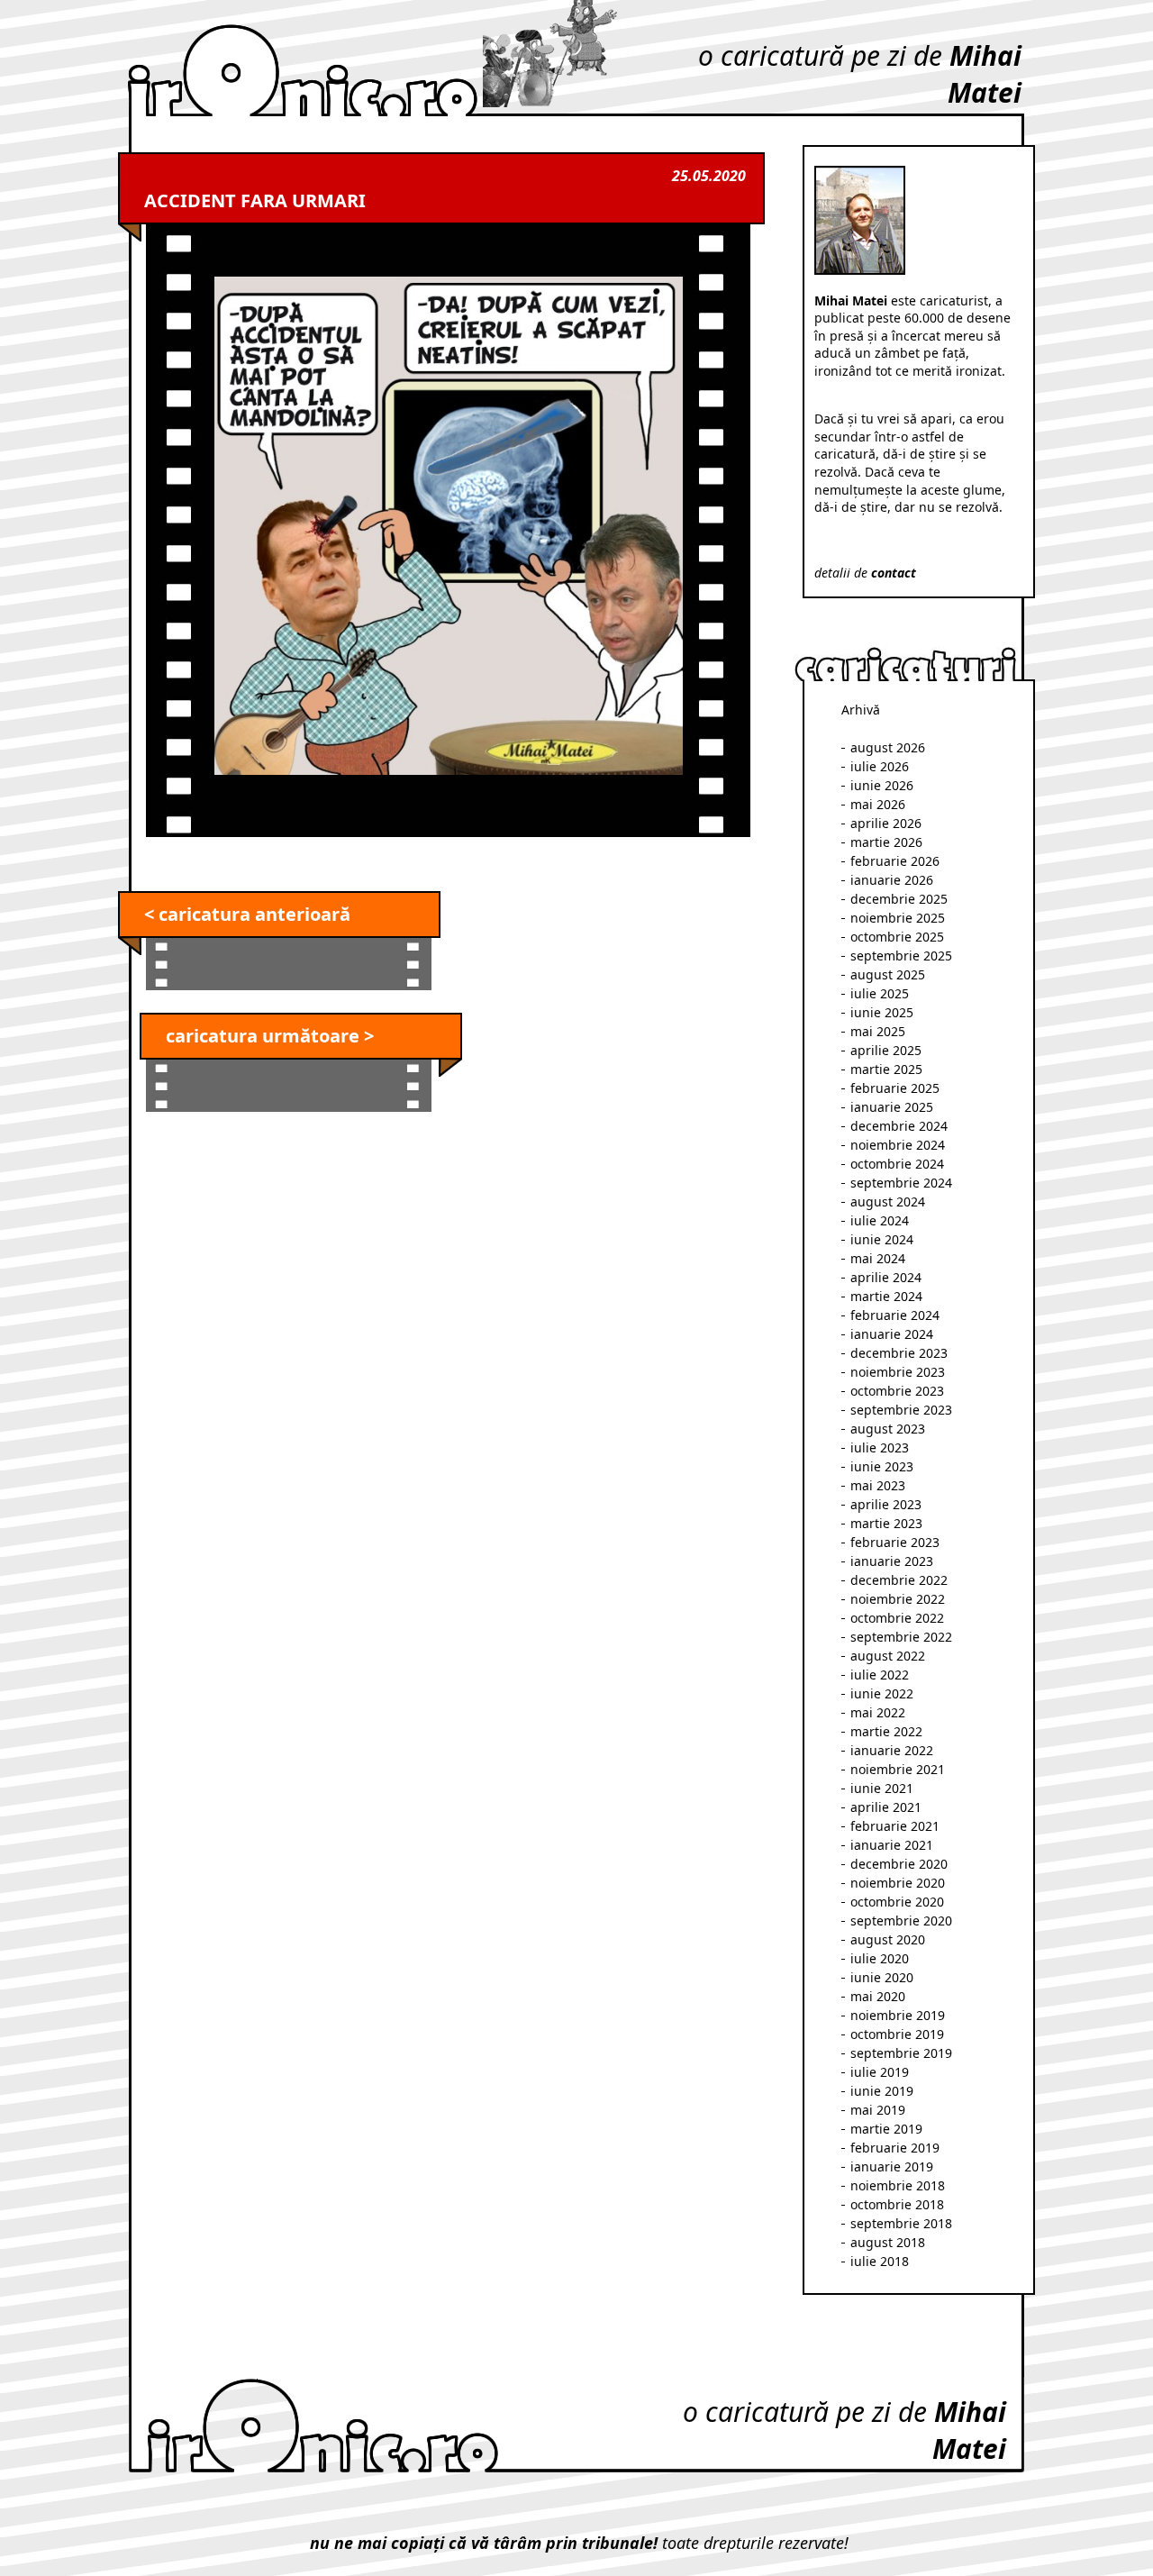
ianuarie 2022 (892, 1750)
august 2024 (888, 1202)
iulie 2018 (880, 2261)
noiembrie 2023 (898, 1372)
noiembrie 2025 (898, 918)
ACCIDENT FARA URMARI (255, 200)
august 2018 (888, 2242)
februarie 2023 (895, 1542)
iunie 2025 (882, 1012)
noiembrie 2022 (898, 1599)
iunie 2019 (882, 2091)
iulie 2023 (880, 1447)
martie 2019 (886, 2129)
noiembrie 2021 (898, 1769)
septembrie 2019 (901, 2053)
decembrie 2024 (899, 1126)
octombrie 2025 (897, 937)
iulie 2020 (880, 1958)
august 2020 (888, 1939)
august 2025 (888, 974)
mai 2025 (878, 1031)
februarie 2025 (895, 1088)
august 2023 (888, 1429)
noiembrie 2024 (898, 1145)
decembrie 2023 (899, 1353)
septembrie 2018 (901, 2223)
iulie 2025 (880, 993)
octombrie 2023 (897, 1391)
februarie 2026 (895, 861)
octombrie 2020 (897, 1902)
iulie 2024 (880, 1220)
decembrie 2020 (899, 1864)
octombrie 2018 (897, 2204)
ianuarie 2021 (892, 1845)
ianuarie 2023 (892, 1561)
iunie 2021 (882, 1788)
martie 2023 (886, 1523)
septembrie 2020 (901, 1921)
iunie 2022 (882, 1693)
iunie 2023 (882, 1466)
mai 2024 (878, 1258)
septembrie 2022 (901, 1637)
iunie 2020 (882, 1977)
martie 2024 (886, 1296)
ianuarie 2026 (892, 880)
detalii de (865, 573)
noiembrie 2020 (898, 1883)
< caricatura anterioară (247, 914)
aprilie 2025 (886, 1050)
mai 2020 (878, 1996)
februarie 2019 (895, 2148)
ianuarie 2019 (892, 2166)
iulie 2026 (880, 766)
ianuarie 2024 (892, 1334)
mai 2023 (878, 1485)
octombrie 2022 (897, 1618)
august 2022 (888, 1656)
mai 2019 (878, 2110)
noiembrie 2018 (898, 2185)
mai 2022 (878, 1712)
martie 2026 (886, 842)
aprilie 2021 (886, 1807)
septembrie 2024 (901, 1183)
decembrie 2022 (899, 1580)
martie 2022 (886, 1731)
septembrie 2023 (901, 1410)
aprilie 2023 (886, 1504)
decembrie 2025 (899, 899)
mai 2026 (878, 804)
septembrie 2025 (901, 956)
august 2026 (888, 747)
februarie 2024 (895, 1315)
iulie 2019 (880, 2072)
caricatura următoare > (270, 1036)
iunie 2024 (882, 1239)
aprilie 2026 (886, 823)
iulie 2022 (880, 1675)
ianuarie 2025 (892, 1107)
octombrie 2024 (897, 1164)
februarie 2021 (895, 1826)
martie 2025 (886, 1069)
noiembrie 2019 (898, 2015)
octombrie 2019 (897, 2034)
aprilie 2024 (886, 1277)
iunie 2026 (882, 785)
